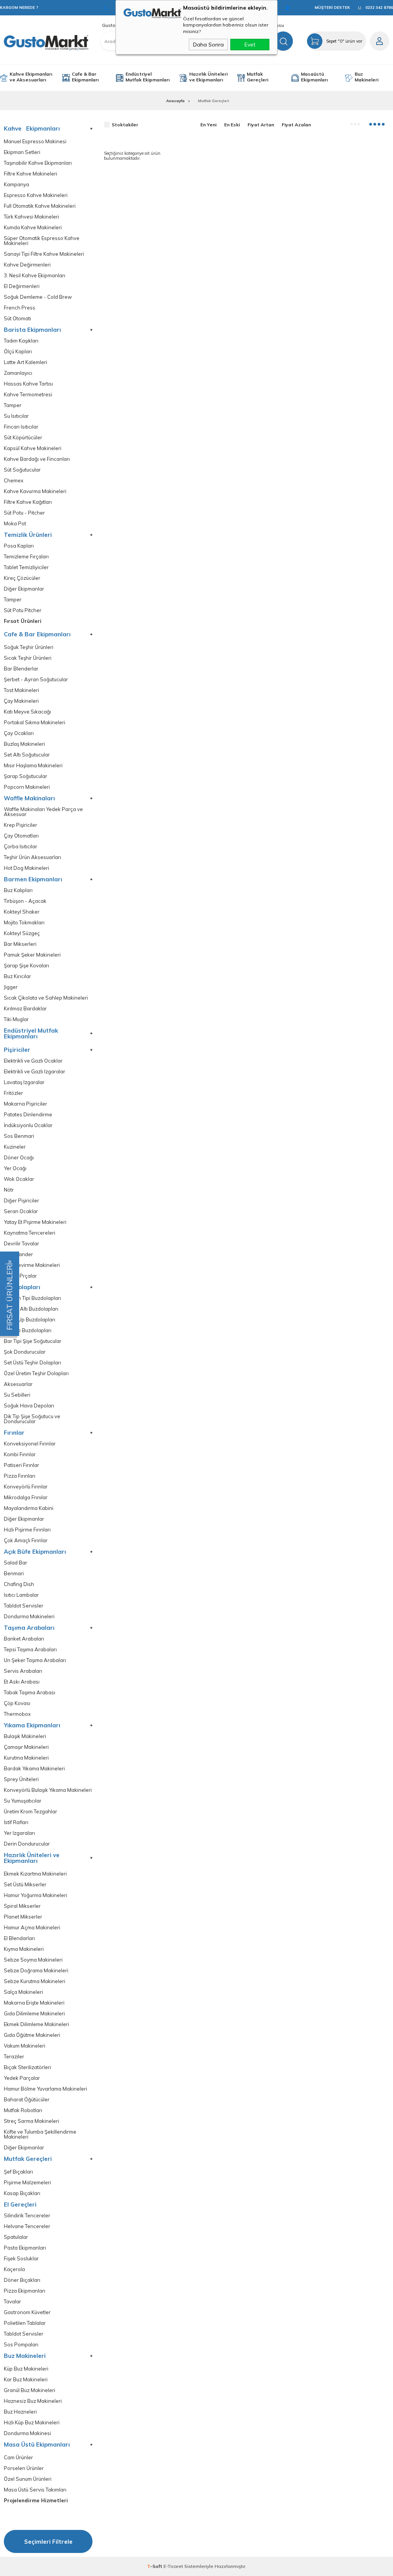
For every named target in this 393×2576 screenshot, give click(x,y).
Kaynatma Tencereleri (30, 1233)
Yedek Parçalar (22, 2078)
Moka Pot (15, 524)
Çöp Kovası (17, 1703)
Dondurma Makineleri (29, 1617)
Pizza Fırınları (20, 1476)
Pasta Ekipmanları (25, 2248)
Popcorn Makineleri (27, 787)
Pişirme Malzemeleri (27, 2183)
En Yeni (208, 125)
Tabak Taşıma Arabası (30, 1693)
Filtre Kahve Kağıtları (28, 502)
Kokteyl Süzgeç (22, 933)
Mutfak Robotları (23, 2110)
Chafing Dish (19, 1584)
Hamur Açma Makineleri (32, 1928)
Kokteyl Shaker (22, 912)
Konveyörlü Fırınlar (26, 1487)
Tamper (13, 405)
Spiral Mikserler (22, 1906)
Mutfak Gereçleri (258, 77)
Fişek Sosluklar (21, 2259)
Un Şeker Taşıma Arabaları (35, 1660)
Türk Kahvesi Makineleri (31, 217)
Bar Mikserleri (20, 944)
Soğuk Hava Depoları (29, 1406)
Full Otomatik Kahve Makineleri (40, 206)
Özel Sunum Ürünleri (28, 2479)
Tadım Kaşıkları (21, 341)
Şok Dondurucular (25, 1352)
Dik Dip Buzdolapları (28, 1330)
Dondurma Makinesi (27, 2433)
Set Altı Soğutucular (27, 755)
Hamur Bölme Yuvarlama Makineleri (45, 2089)
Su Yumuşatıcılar (23, 1801)
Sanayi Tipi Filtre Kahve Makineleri (44, 254)
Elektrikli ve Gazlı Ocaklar (33, 1061)
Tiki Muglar (16, 1019)
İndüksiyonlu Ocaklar (28, 1125)
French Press (20, 308)
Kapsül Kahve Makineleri (33, 448)
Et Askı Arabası (22, 1682)
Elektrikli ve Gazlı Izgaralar (35, 1072)
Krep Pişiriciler (21, 825)
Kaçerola (14, 2269)
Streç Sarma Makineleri (31, 2121)
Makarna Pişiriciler (26, 1104)
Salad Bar (16, 1563)
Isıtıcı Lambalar (21, 1595)
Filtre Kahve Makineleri (31, 174)
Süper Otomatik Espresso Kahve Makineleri (42, 241)
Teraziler (14, 2057)
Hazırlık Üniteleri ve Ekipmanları (208, 77)
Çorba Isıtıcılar (21, 847)
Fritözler (13, 1093)
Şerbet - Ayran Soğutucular (36, 680)
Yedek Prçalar (20, 1276)
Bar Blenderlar (21, 669)
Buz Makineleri (367, 77)
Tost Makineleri (21, 690)
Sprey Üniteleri (21, 1779)
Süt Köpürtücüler (23, 438)
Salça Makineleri (23, 1992)
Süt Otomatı (17, 319)
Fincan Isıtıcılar (21, 427)
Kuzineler (15, 1147)
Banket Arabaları (24, 1639)
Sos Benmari (19, 1136)
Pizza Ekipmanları (25, 2291)
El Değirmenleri (22, 286)
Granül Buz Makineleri (30, 2390)
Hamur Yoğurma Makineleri (36, 1895)
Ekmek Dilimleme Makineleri (36, 2024)
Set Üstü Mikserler (25, 1885)
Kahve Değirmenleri (27, 265)
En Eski (232, 125)
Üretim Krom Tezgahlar (31, 1812)
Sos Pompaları (21, 2345)
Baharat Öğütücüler (27, 2100)
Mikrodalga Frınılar (26, 1497)
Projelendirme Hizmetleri (36, 2501)
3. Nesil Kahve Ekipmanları (35, 276)
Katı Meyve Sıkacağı (27, 712)
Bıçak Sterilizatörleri (27, 2067)
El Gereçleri (20, 2204)
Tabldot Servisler (24, 1606)
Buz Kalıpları (18, 890)
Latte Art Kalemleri (26, 362)
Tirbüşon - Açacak (25, 901)
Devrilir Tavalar (21, 1244)
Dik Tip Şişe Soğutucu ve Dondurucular (32, 1419)
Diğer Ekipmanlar (24, 589)
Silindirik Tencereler (27, 2216)
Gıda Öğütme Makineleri (32, 2035)
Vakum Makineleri (25, 2046)
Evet (250, 45)
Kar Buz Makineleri (26, 2380)
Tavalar (12, 2302)
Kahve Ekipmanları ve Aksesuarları (31, 77)
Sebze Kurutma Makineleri (35, 1981)
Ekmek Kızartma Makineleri (35, 1874)
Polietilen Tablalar (25, 2323)
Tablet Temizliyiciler (26, 567)
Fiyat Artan (261, 125)
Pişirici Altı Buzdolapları (31, 1309)
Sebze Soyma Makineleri (33, 1960)
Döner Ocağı (19, 1158)
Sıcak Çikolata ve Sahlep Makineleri (46, 998)
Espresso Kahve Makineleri (36, 195)
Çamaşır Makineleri (26, 1747)
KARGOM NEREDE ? (19, 7)
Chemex (14, 481)
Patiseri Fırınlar (21, 1465)
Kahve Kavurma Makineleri (35, 491)
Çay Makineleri (21, 701)
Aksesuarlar (18, 1384)
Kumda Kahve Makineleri (33, 228)
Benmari (14, 1574)
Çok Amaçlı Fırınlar (26, 1540)
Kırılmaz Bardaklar (25, 1009)
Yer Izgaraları (19, 1833)
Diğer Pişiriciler (21, 1201)
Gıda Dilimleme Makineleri (34, 2014)
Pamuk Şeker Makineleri (32, 955)
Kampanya (17, 185)
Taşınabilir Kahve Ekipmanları (38, 163)
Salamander (18, 1254)
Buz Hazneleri (20, 2412)
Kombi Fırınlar (20, 1454)
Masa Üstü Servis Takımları (35, 2490)
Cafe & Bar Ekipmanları (85, 77)
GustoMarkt (115, 25)
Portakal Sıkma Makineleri (35, 723)
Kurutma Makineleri (26, 1758)
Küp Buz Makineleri (26, 2369)
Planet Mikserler (23, 1917)
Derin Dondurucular (27, 1844)
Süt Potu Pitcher (23, 610)
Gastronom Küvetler (27, 2312)
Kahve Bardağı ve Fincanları (37, 459)
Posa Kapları (19, 546)
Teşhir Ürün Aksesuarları (32, 857)
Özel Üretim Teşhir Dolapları (36, 1373)
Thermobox (17, 1714)
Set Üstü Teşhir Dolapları (32, 1363)
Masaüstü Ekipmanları (314, 77)
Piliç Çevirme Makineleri (32, 1265)
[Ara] (283, 41)
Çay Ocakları (19, 733)
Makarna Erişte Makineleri (34, 2003)
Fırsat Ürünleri (23, 621)
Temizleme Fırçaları (26, 557)
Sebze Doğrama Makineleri (36, 1971)
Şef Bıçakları (18, 2172)
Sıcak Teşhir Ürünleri (28, 658)
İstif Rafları (16, 1822)
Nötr (9, 1190)
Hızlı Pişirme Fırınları (27, 1530)
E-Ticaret (173, 2566)
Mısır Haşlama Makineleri (33, 766)
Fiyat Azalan (296, 125)
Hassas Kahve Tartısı (28, 384)
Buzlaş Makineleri (24, 744)
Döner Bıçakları (22, 2280)
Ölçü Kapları (18, 352)
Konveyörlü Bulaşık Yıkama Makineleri (48, 1790)
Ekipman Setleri (22, 152)
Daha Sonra (208, 45)
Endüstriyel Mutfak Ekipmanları (148, 77)
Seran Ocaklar (21, 1211)
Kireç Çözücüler (22, 578)
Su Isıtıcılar (16, 416)
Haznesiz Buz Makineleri (33, 2401)
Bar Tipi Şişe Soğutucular (33, 1341)
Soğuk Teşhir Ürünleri (29, 647)
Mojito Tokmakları (24, 923)
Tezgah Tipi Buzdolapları (32, 1298)
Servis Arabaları (23, 1671)
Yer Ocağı (15, 1168)
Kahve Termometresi (28, 395)
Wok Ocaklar (19, 1179)
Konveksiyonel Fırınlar (30, 1444)
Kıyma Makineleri (24, 1949)
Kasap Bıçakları (22, 2193)
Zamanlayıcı (18, 373)
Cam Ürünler (18, 2458)
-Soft (155, 2566)
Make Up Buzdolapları (30, 1320)
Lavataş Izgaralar (24, 1082)
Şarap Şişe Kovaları (26, 966)
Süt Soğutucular (22, 470)
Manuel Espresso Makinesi (35, 142)
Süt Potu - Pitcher (24, 513)
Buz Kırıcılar (17, 976)
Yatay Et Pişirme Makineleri (35, 1222)
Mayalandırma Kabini (29, 1508)
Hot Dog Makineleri (26, 868)
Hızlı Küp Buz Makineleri (32, 2423)
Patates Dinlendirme (28, 1115)
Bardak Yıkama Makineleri (34, 1769)
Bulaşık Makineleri (25, 1736)
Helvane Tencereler (27, 2226)
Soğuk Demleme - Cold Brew (38, 297)
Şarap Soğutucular (26, 776)
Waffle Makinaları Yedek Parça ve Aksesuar (43, 812)
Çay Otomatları (21, 836)
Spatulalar (16, 2237)
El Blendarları (19, 1938)
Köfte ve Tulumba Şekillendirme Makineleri (40, 2134)
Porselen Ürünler (24, 2468)
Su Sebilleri (17, 1395)
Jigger (11, 987)
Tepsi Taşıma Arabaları (30, 1650)
